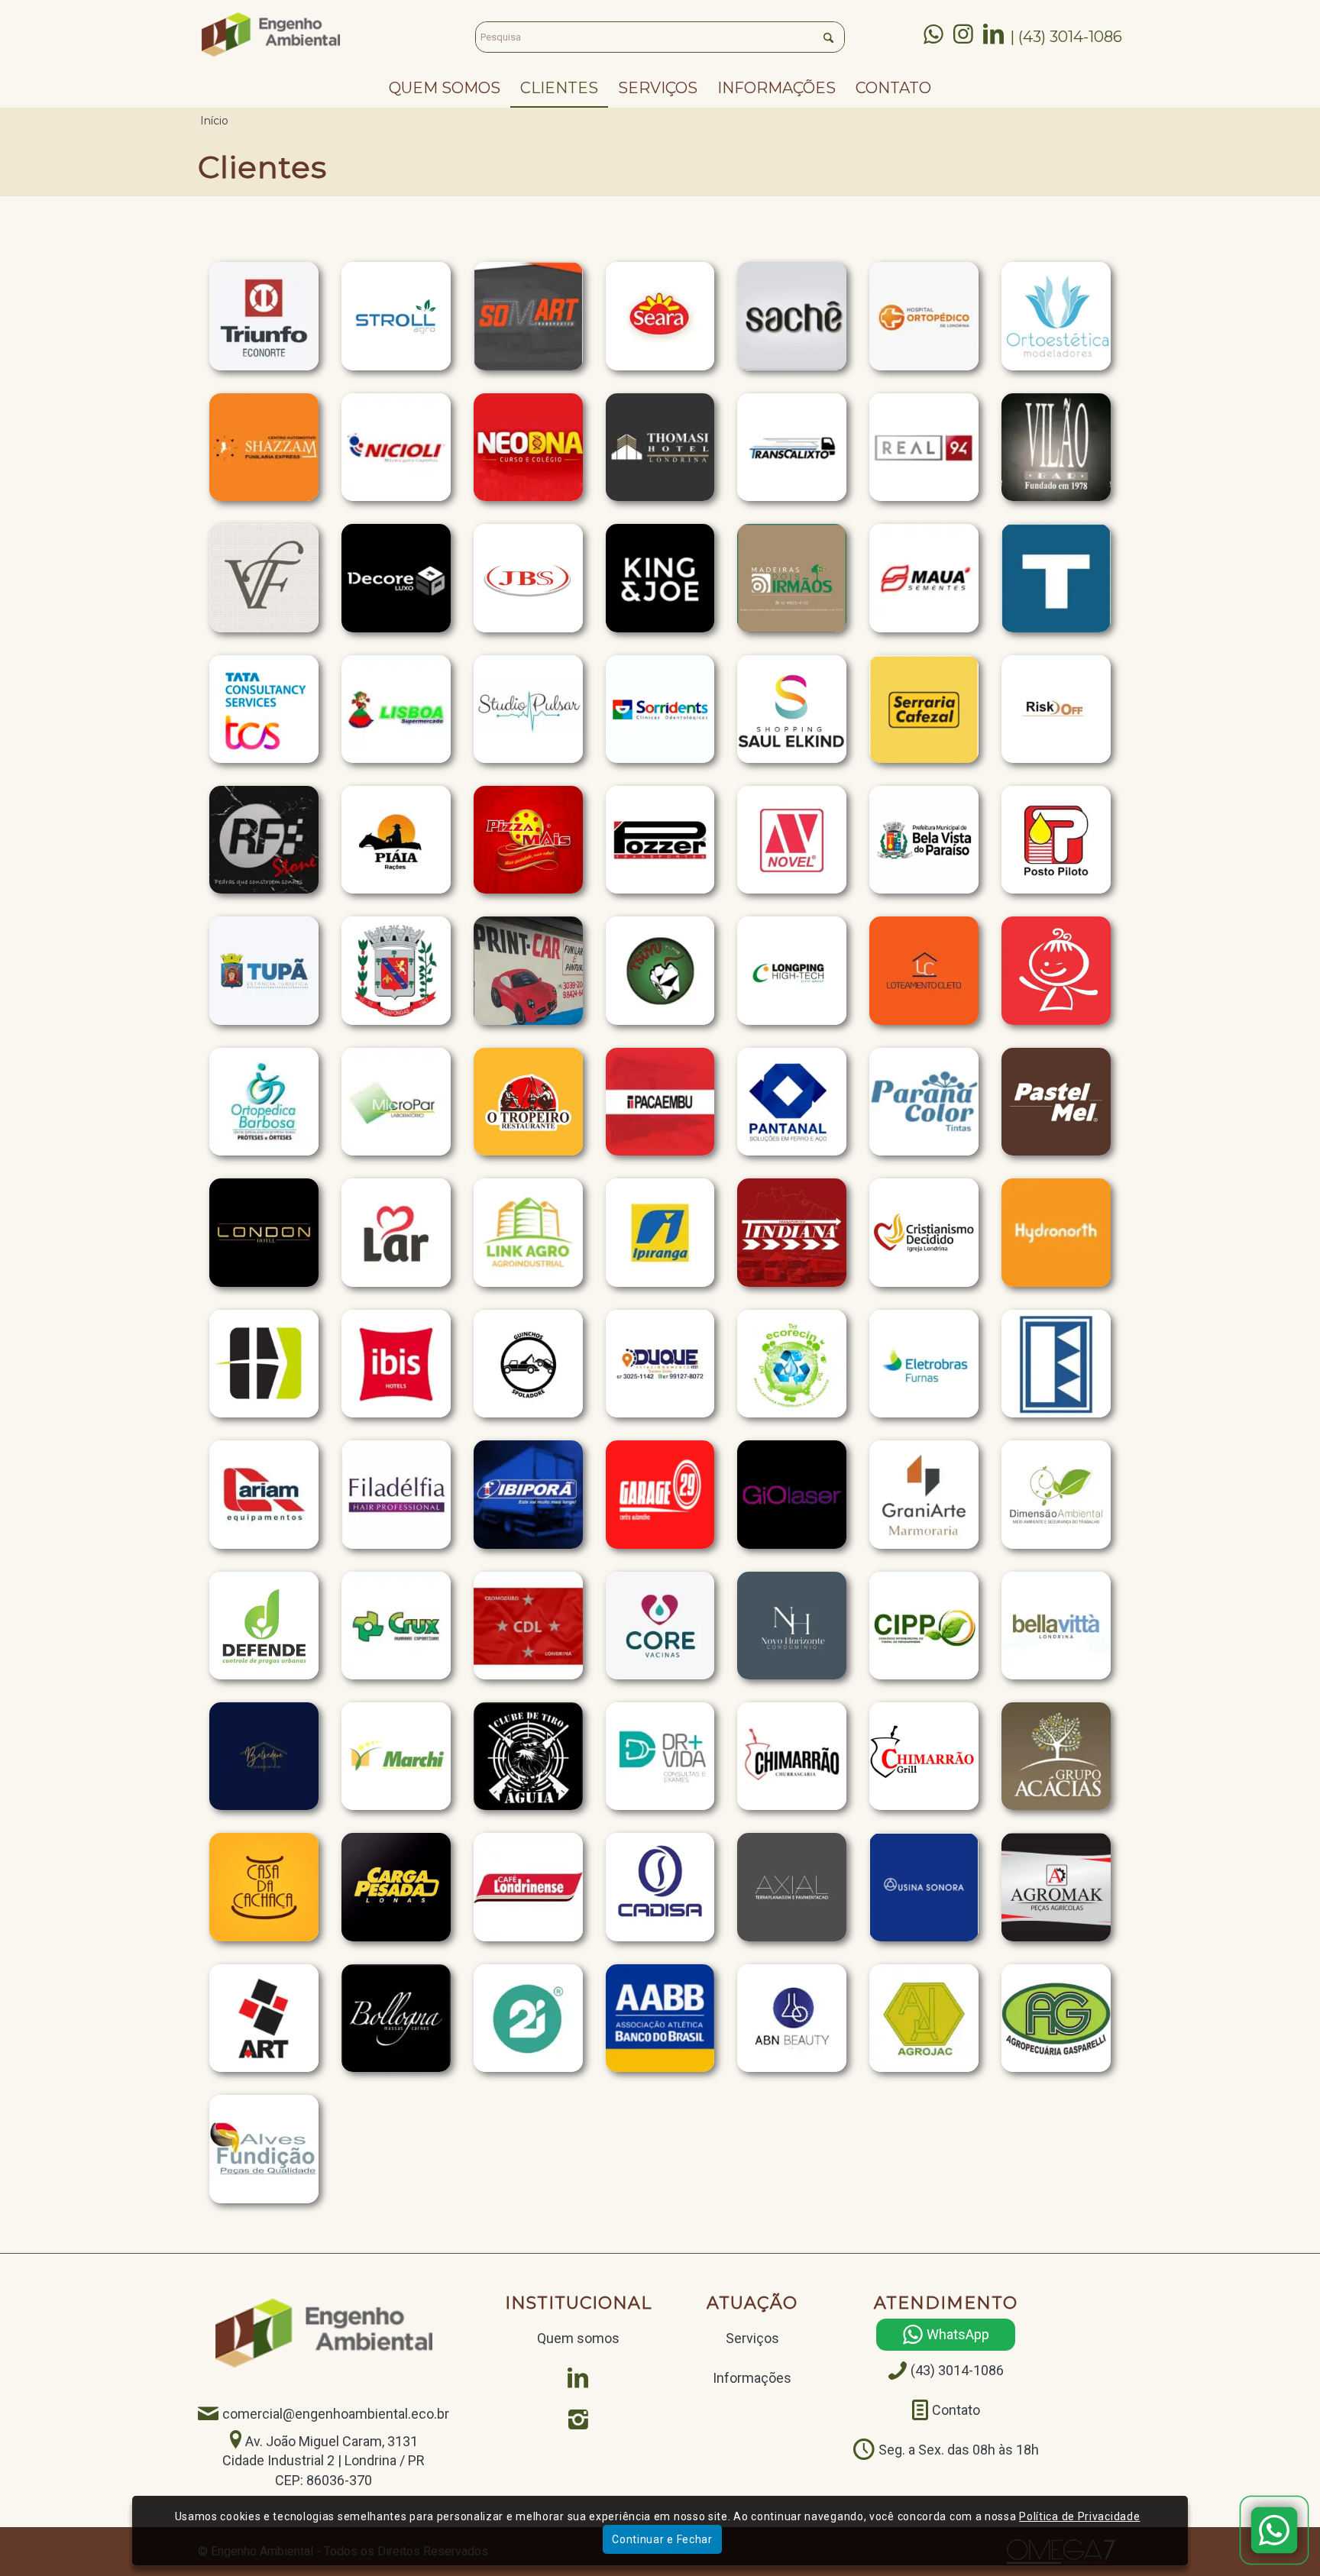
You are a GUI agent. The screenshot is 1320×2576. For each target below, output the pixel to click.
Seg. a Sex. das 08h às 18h (959, 2450)
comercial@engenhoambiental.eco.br (336, 2414)
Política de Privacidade (1079, 2516)
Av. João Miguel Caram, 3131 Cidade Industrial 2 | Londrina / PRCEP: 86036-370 (324, 2461)
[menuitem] (445, 88)
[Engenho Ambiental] (271, 34)
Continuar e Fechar (662, 2539)
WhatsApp (958, 2335)
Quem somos (578, 2338)
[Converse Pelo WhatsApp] (1274, 2530)
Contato (956, 2411)
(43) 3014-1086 (957, 2371)
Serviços (752, 2338)
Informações (752, 2378)
